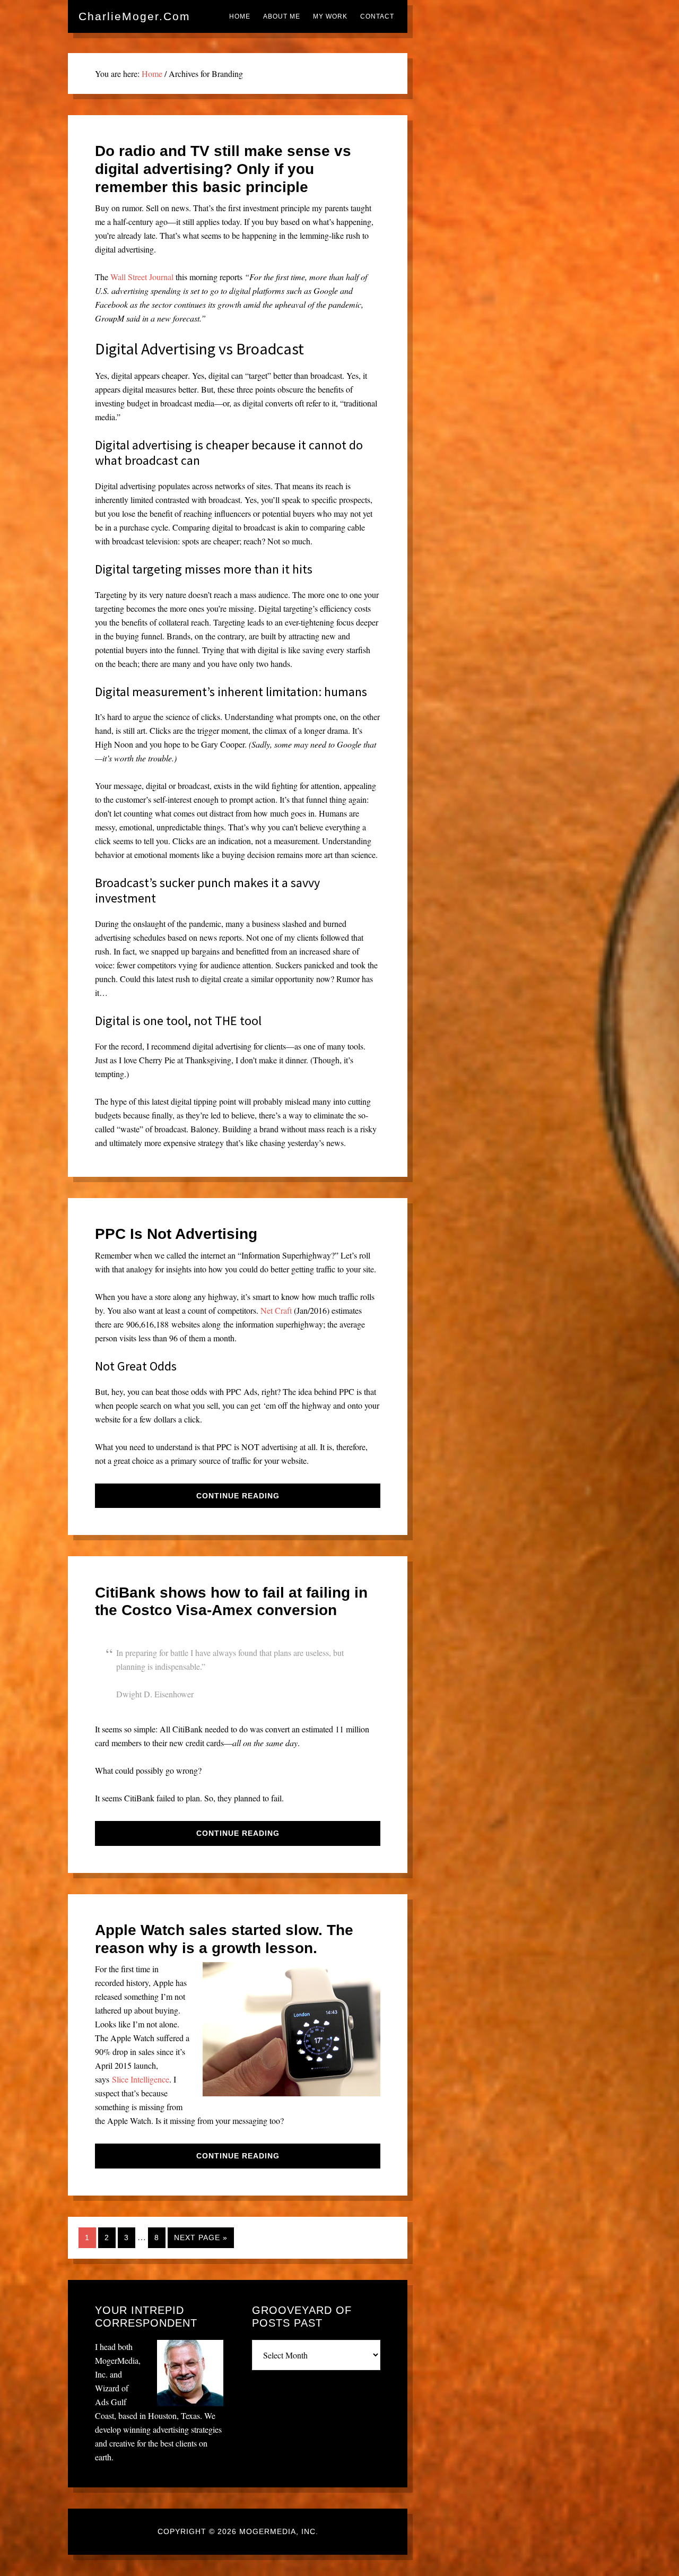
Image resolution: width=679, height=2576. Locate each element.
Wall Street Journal (142, 277)
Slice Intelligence (141, 2079)
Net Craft (276, 1310)
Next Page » (201, 2237)
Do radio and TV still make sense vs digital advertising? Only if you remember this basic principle (223, 169)
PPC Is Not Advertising (176, 1234)
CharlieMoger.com (134, 16)
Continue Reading (238, 1496)
